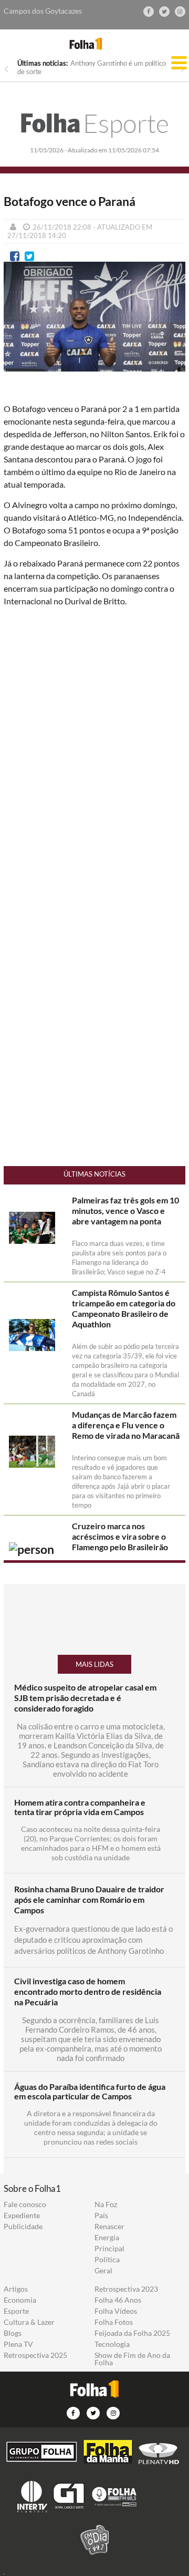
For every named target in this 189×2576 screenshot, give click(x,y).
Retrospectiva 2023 (126, 2289)
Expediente (22, 2216)
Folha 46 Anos (118, 2300)
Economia (20, 2300)
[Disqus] (94, 755)
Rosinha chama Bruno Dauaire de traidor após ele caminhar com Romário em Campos (89, 1899)
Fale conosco (25, 2204)
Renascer (109, 2227)
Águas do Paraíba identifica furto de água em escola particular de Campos (90, 2091)
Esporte (94, 123)
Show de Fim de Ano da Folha (132, 2359)
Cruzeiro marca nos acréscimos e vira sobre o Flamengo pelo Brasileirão (120, 1536)
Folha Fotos (114, 2322)
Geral (103, 2271)
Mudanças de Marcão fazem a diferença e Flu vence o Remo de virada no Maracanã (126, 1425)
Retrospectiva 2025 (35, 2355)
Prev (6, 69)
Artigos (16, 2289)
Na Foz (106, 2204)
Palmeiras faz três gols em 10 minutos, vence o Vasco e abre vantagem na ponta (125, 1210)
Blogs (13, 2333)
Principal (109, 2249)
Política (107, 2260)
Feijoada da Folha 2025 (132, 2333)
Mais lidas (94, 1664)
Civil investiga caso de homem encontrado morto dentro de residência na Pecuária (88, 1991)
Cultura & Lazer (29, 2322)
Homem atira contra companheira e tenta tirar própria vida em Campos (80, 1807)
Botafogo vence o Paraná (70, 202)
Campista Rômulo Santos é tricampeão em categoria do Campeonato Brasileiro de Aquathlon (124, 1308)
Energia (107, 2238)
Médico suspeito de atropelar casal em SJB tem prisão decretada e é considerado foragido (85, 1698)
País (101, 2216)
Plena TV (18, 2344)
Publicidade (23, 2227)
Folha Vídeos (116, 2311)
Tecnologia (112, 2344)
